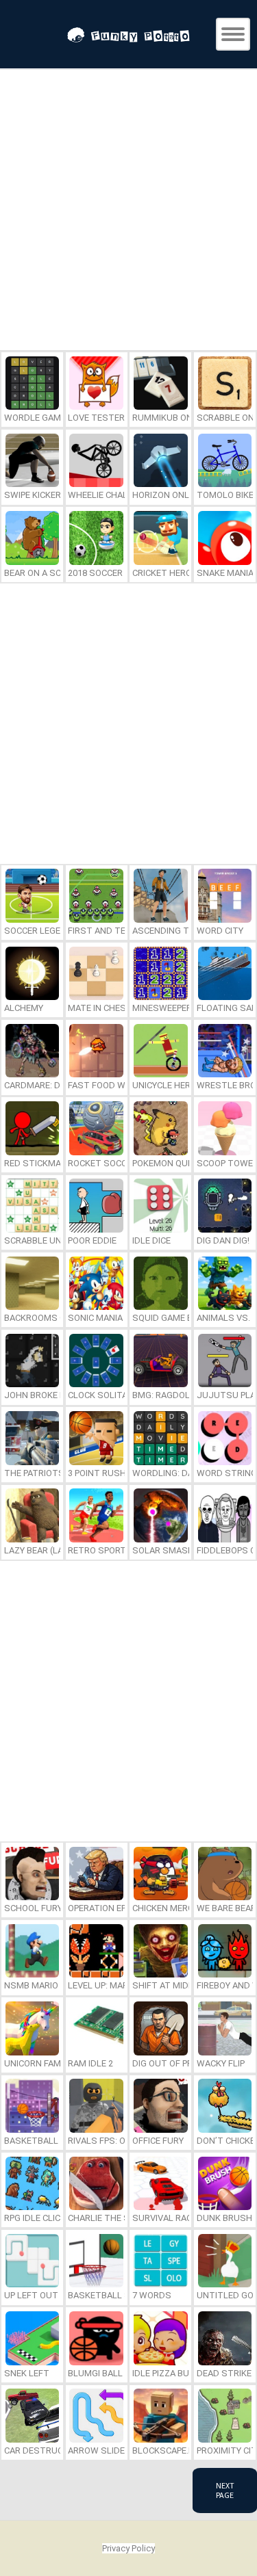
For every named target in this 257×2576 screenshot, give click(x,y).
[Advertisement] (128, 212)
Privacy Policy (128, 2548)
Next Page (225, 2490)
